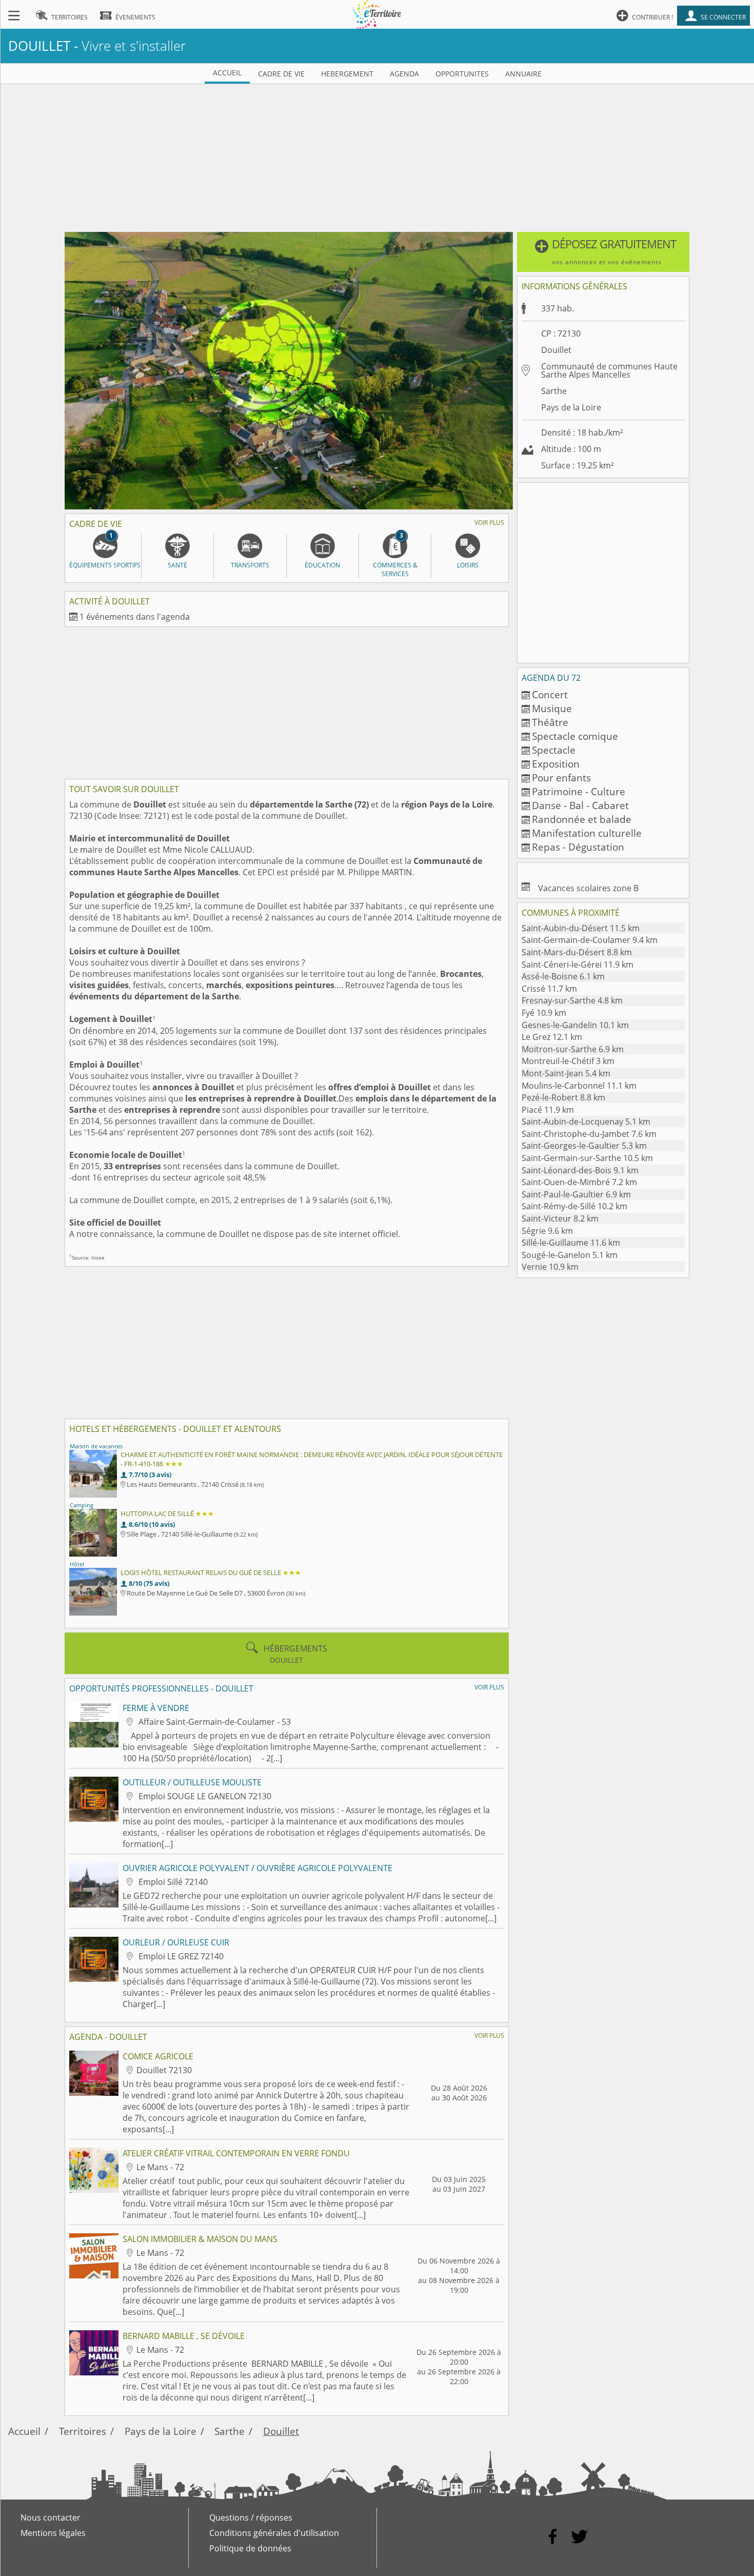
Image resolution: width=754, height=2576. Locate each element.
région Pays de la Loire (447, 804)
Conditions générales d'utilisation (274, 2533)
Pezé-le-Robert (563, 1097)
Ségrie (547, 1231)
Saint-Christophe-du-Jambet (589, 1134)
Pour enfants (561, 778)
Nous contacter (51, 2518)
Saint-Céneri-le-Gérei (578, 965)
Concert (550, 694)
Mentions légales (53, 2533)
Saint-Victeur (560, 1218)
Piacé (548, 1110)
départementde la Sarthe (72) (309, 804)
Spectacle (554, 750)
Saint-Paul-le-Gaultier (576, 1194)
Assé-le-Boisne (563, 976)
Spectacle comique (575, 736)
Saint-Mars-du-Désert (577, 952)
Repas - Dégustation (578, 847)
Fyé (544, 1013)
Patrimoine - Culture (579, 791)
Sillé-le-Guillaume (571, 1243)
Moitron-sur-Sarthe (573, 1049)
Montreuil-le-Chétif (568, 1061)
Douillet (281, 2431)
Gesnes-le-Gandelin (575, 1025)
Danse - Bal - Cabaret (580, 805)
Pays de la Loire (571, 407)
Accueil (24, 2431)
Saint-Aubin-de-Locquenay (586, 1122)
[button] (603, 252)
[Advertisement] (377, 156)
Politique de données (250, 2548)
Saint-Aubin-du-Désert (581, 928)
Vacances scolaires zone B (588, 888)
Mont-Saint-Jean (566, 1073)
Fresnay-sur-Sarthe (572, 1000)
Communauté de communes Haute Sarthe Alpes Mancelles (609, 370)
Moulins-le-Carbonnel (579, 1086)
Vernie (550, 1267)
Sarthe (554, 391)
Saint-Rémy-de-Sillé (574, 1206)
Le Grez (552, 1037)
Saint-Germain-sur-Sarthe (587, 1158)
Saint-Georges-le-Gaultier (584, 1146)
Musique (552, 708)
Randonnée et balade (582, 819)
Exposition (556, 764)
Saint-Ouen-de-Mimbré (579, 1182)
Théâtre (550, 722)
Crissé (549, 989)
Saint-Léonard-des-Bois (580, 1170)
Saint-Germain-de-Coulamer (590, 940)
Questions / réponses (251, 2518)
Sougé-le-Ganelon (570, 1255)
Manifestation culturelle (587, 833)
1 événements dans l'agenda (135, 617)
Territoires (83, 2431)
